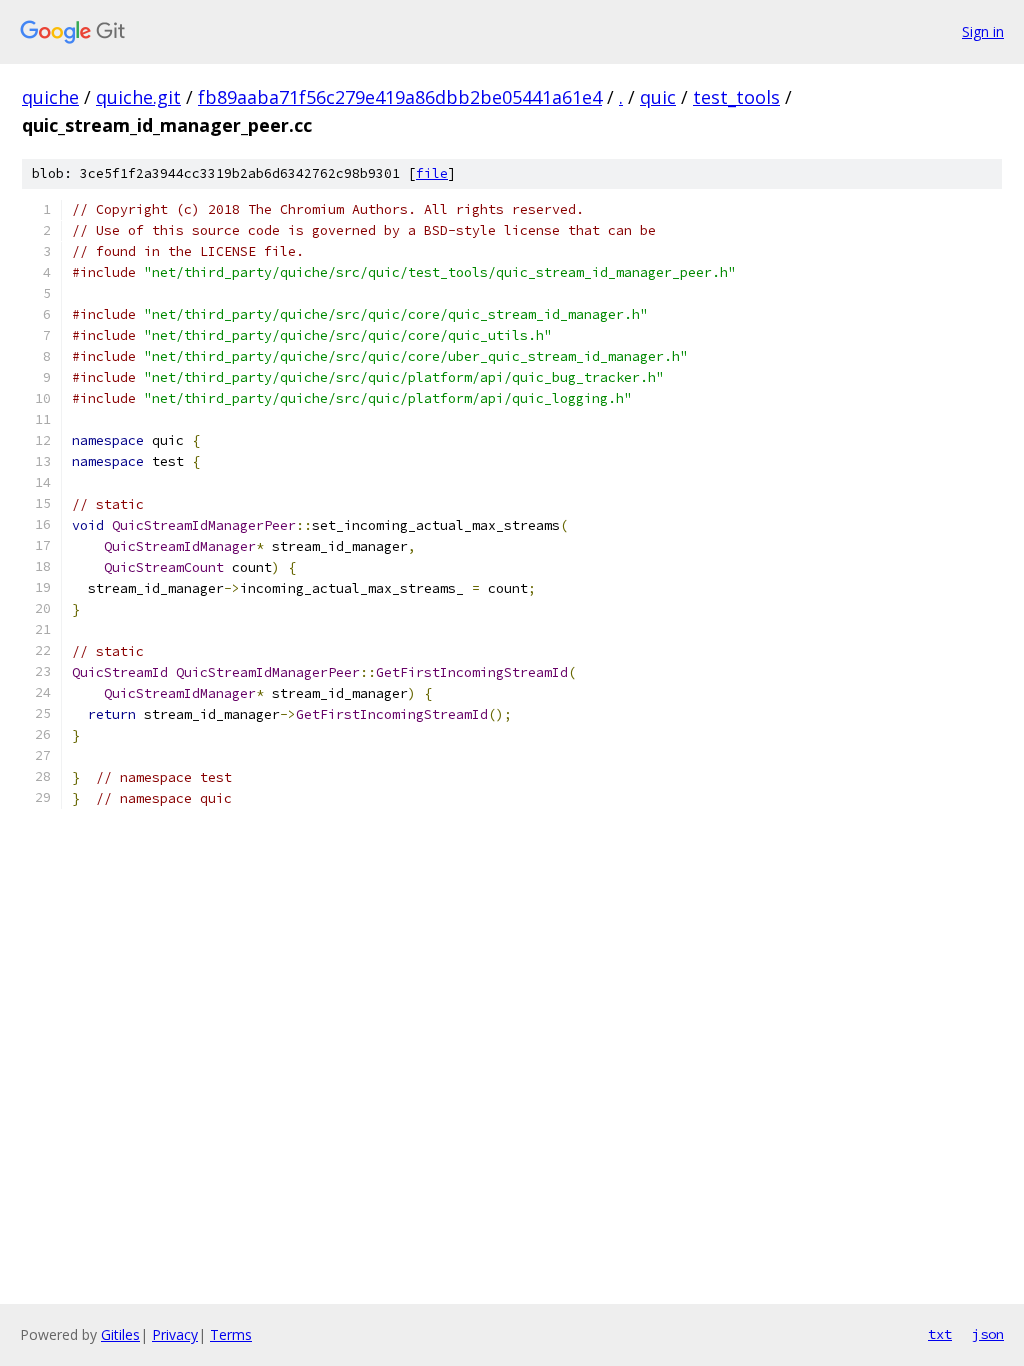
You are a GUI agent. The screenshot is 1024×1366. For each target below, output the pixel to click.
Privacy (175, 1334)
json (988, 1334)
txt (940, 1334)
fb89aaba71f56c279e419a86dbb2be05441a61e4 (400, 97)
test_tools (736, 97)
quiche (50, 97)
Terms (231, 1334)
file (432, 173)
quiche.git (138, 97)
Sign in (983, 31)
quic (658, 97)
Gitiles (120, 1334)
